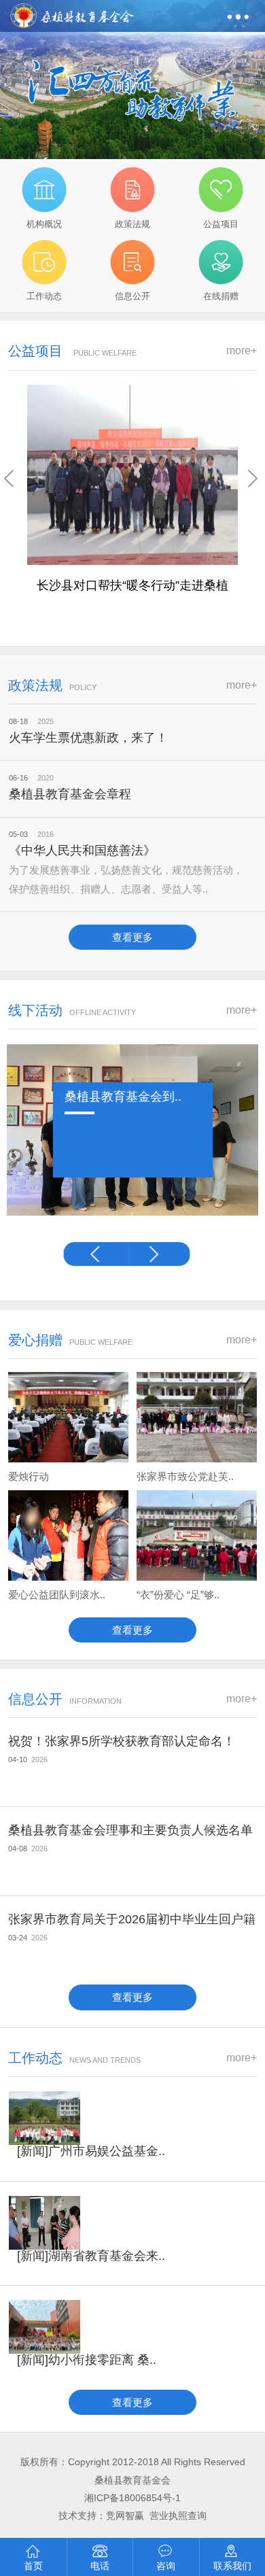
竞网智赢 (126, 2516)
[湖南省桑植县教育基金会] (72, 12)
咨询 (166, 2566)
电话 (100, 2566)
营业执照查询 (178, 2516)
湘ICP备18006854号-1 (132, 2498)
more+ (242, 350)
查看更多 (132, 937)
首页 (33, 2566)
